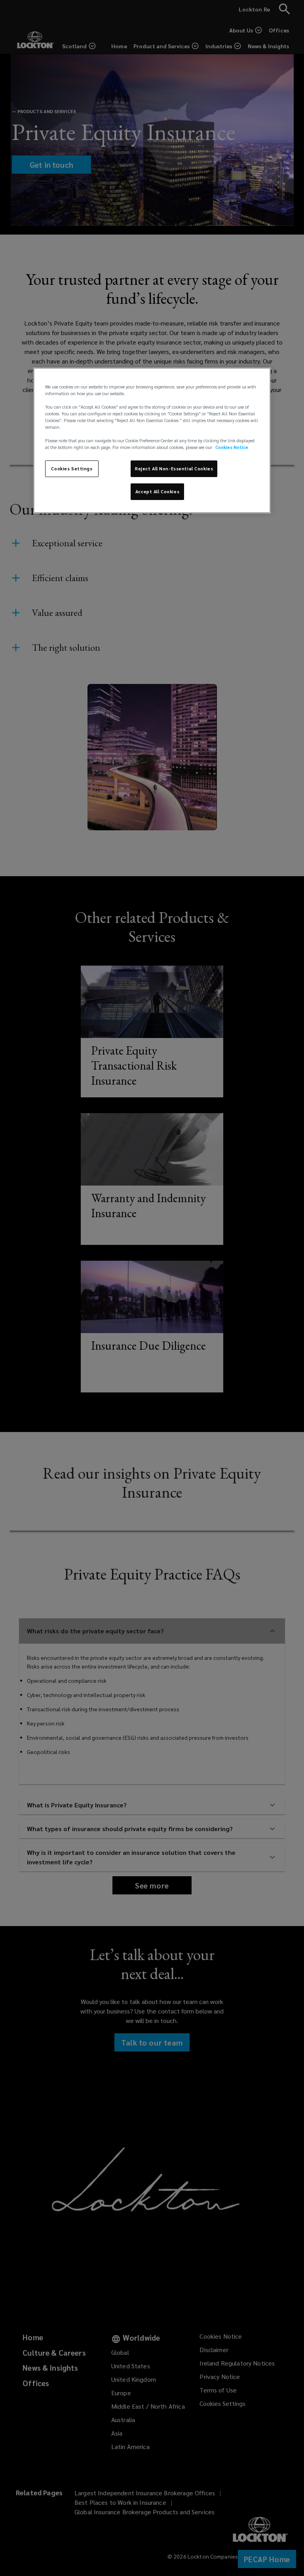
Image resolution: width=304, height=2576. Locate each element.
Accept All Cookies (157, 492)
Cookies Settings (72, 469)
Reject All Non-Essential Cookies (174, 469)
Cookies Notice (232, 447)
